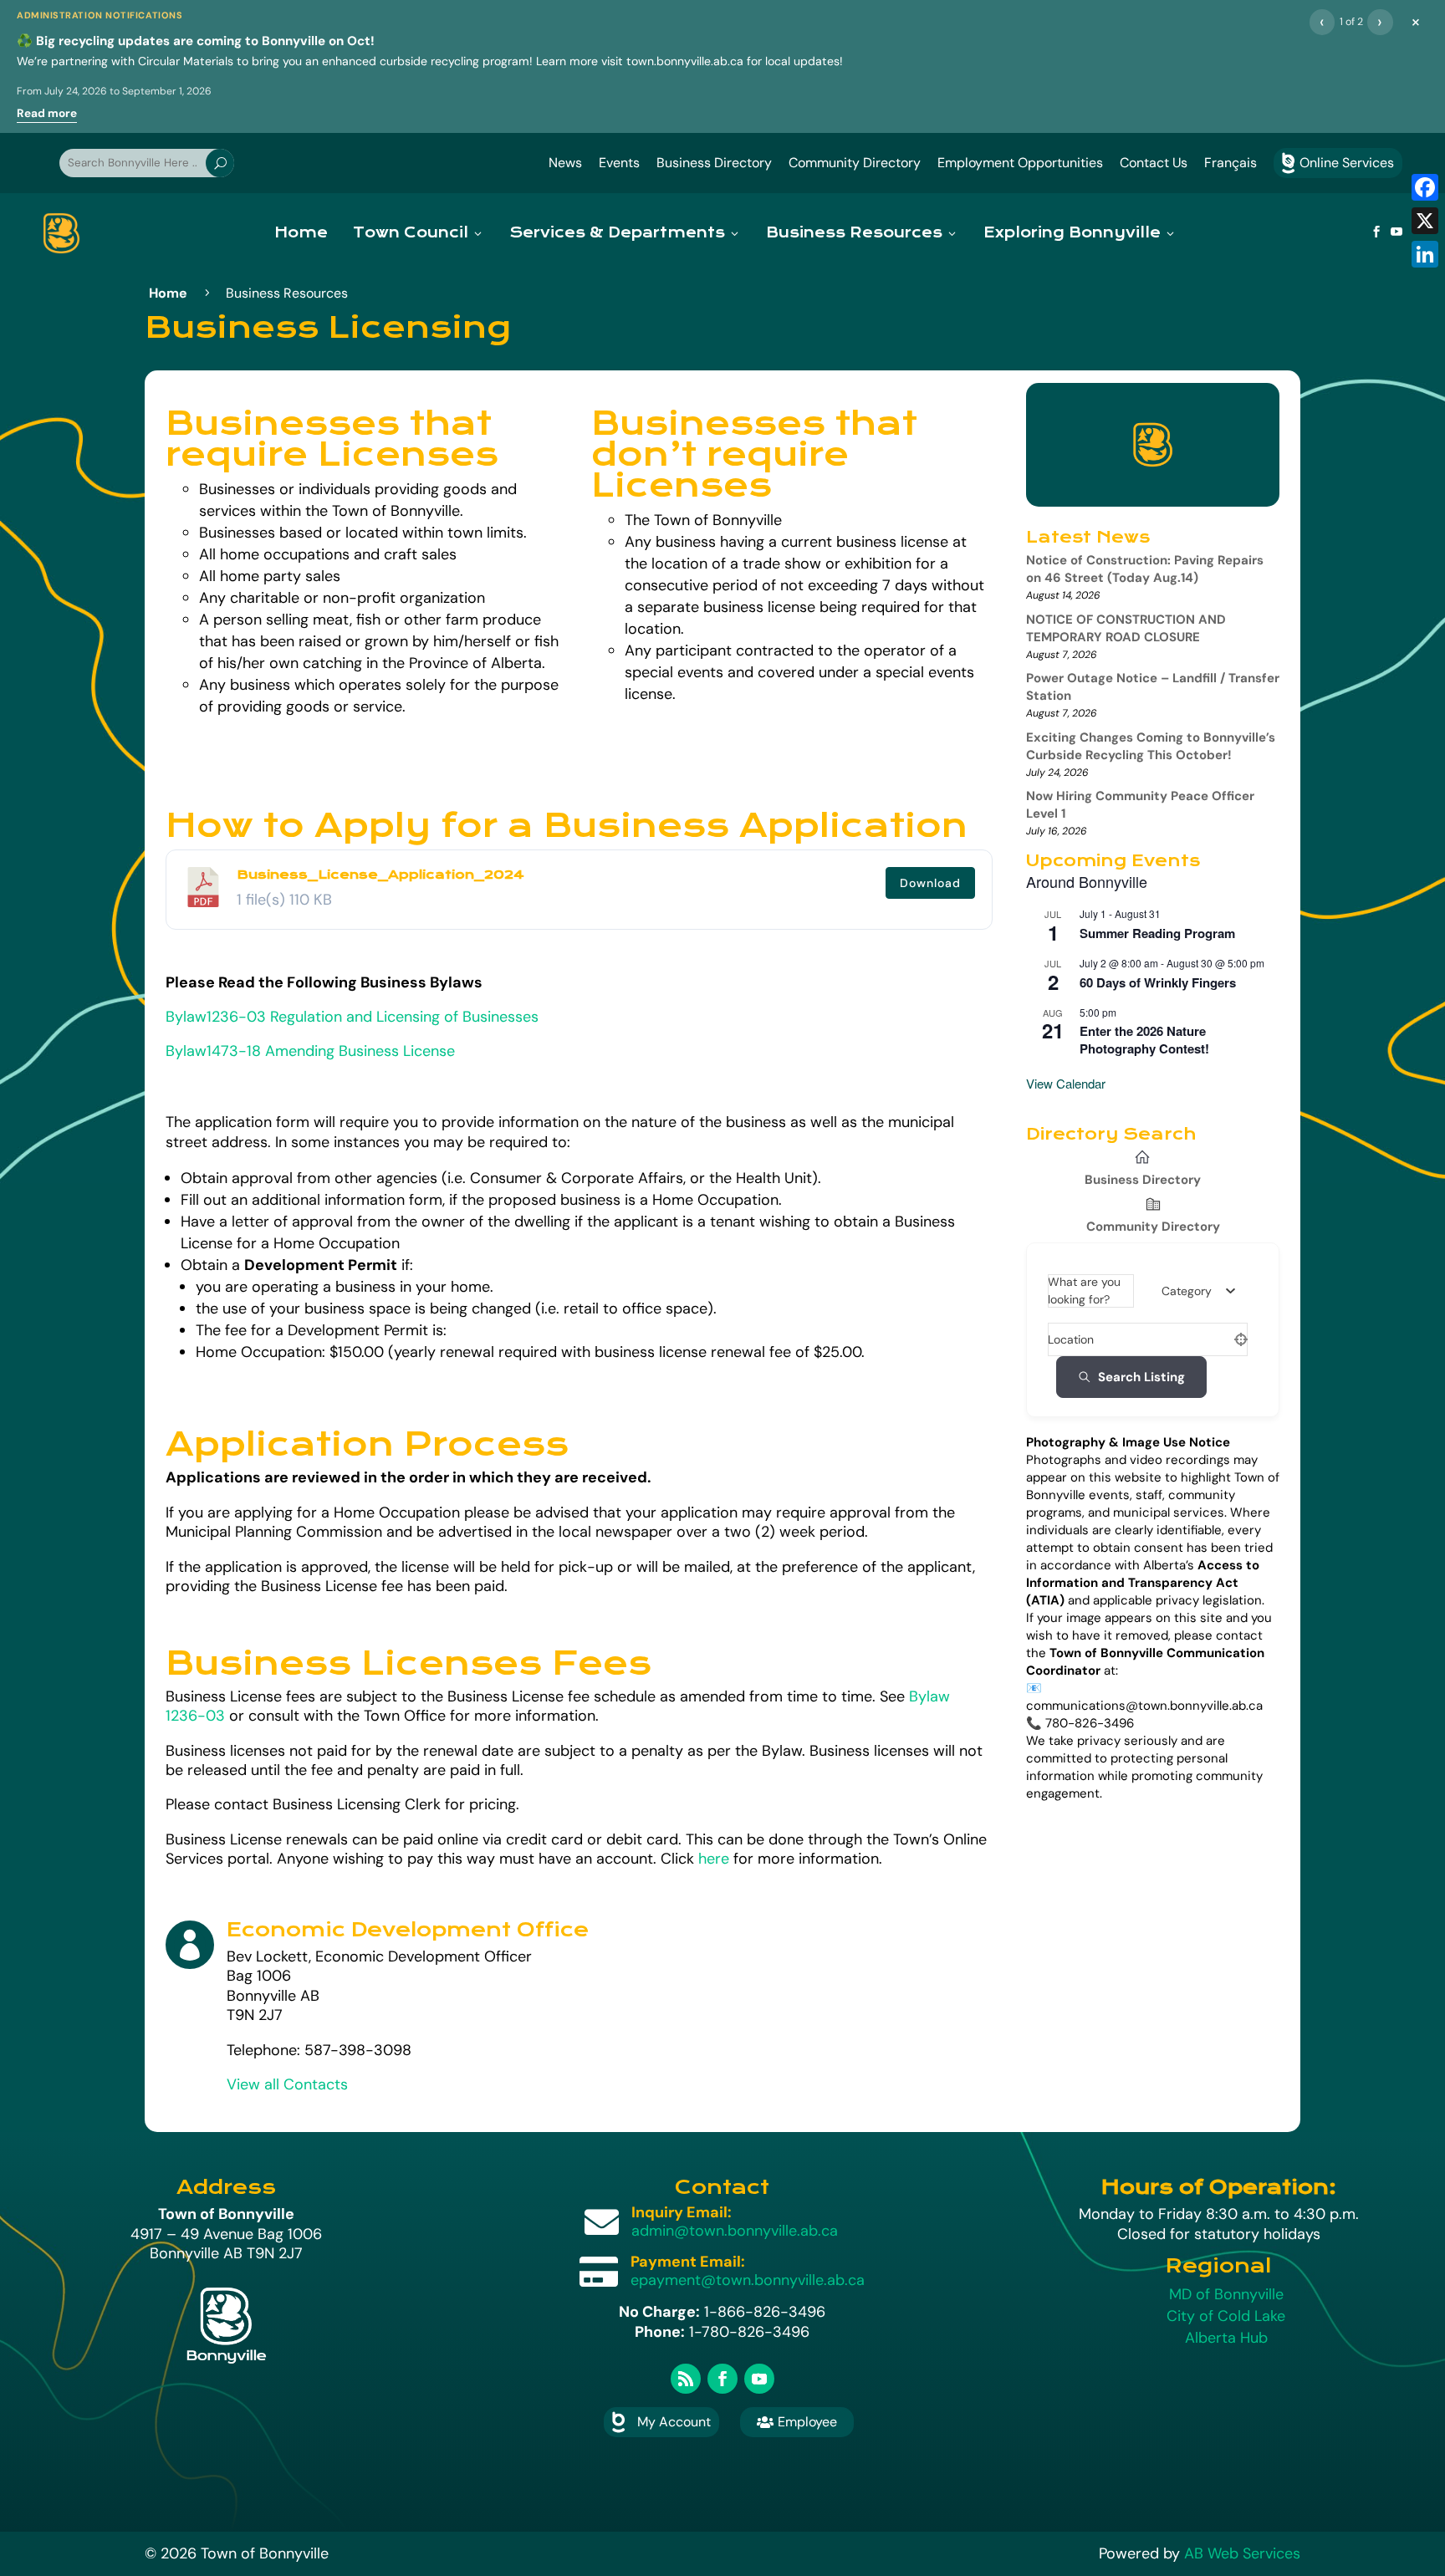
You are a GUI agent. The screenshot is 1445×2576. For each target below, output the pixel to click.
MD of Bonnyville (1226, 2294)
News (565, 163)
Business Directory (714, 163)
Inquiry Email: (682, 2212)
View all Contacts (287, 2084)
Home (301, 233)
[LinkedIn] (1425, 254)
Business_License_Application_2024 (380, 875)
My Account (674, 2422)
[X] (1425, 221)
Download (930, 883)
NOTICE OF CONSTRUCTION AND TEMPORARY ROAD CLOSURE (1126, 628)
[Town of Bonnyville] (61, 233)
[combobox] (1198, 1291)
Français (1231, 163)
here (714, 1859)
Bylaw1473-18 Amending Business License (312, 1051)
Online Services (1338, 163)
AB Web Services (1242, 2553)
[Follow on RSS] (686, 2379)
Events (619, 163)
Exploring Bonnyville (1072, 233)
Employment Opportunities (1020, 163)
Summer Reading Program (1157, 933)
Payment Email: (688, 2262)
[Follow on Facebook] (722, 2379)
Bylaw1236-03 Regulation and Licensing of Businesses (352, 1017)
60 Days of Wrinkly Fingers (1158, 982)
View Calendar (1066, 1083)
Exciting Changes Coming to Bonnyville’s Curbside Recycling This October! (1151, 746)
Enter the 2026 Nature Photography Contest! (1144, 1040)
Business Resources (854, 233)
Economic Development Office (408, 1930)
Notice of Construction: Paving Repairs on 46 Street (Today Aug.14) (1145, 569)
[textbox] (1187, 1291)
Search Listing (1141, 1377)
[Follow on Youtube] (759, 2379)
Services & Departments (617, 233)
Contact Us (1154, 163)
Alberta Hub (1226, 2338)
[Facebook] (1425, 187)
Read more (47, 113)
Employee (797, 2422)
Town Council (411, 233)
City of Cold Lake (1226, 2316)
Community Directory (855, 163)
